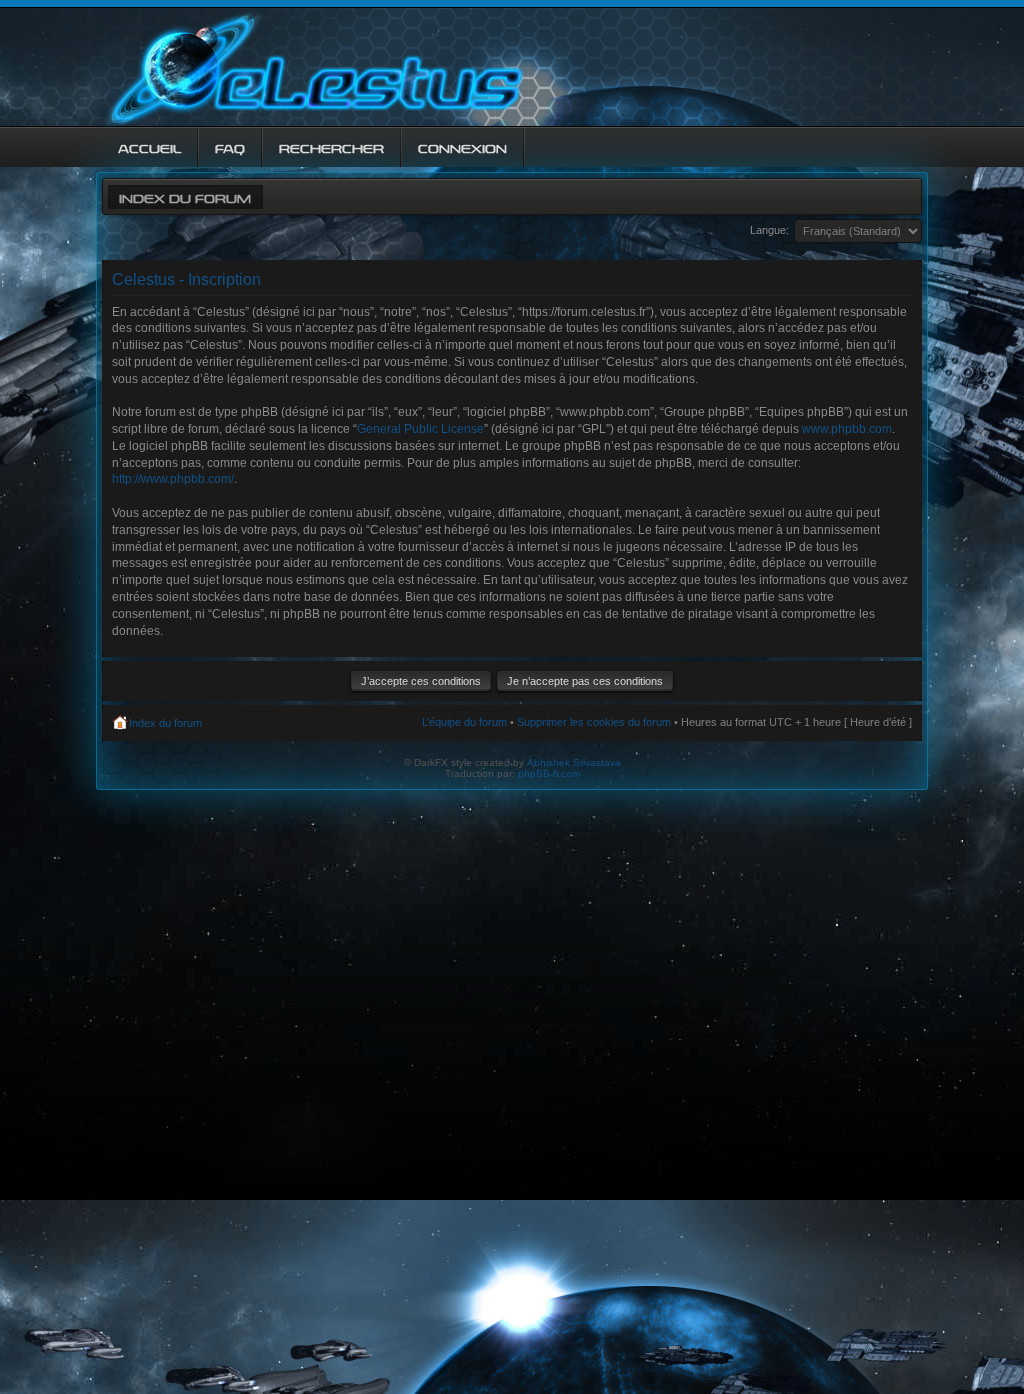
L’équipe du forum (464, 722)
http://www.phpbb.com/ (173, 479)
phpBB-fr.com (549, 773)
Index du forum (185, 196)
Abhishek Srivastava (574, 762)
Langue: (769, 230)
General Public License (420, 429)
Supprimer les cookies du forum (594, 722)
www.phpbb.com (847, 429)
